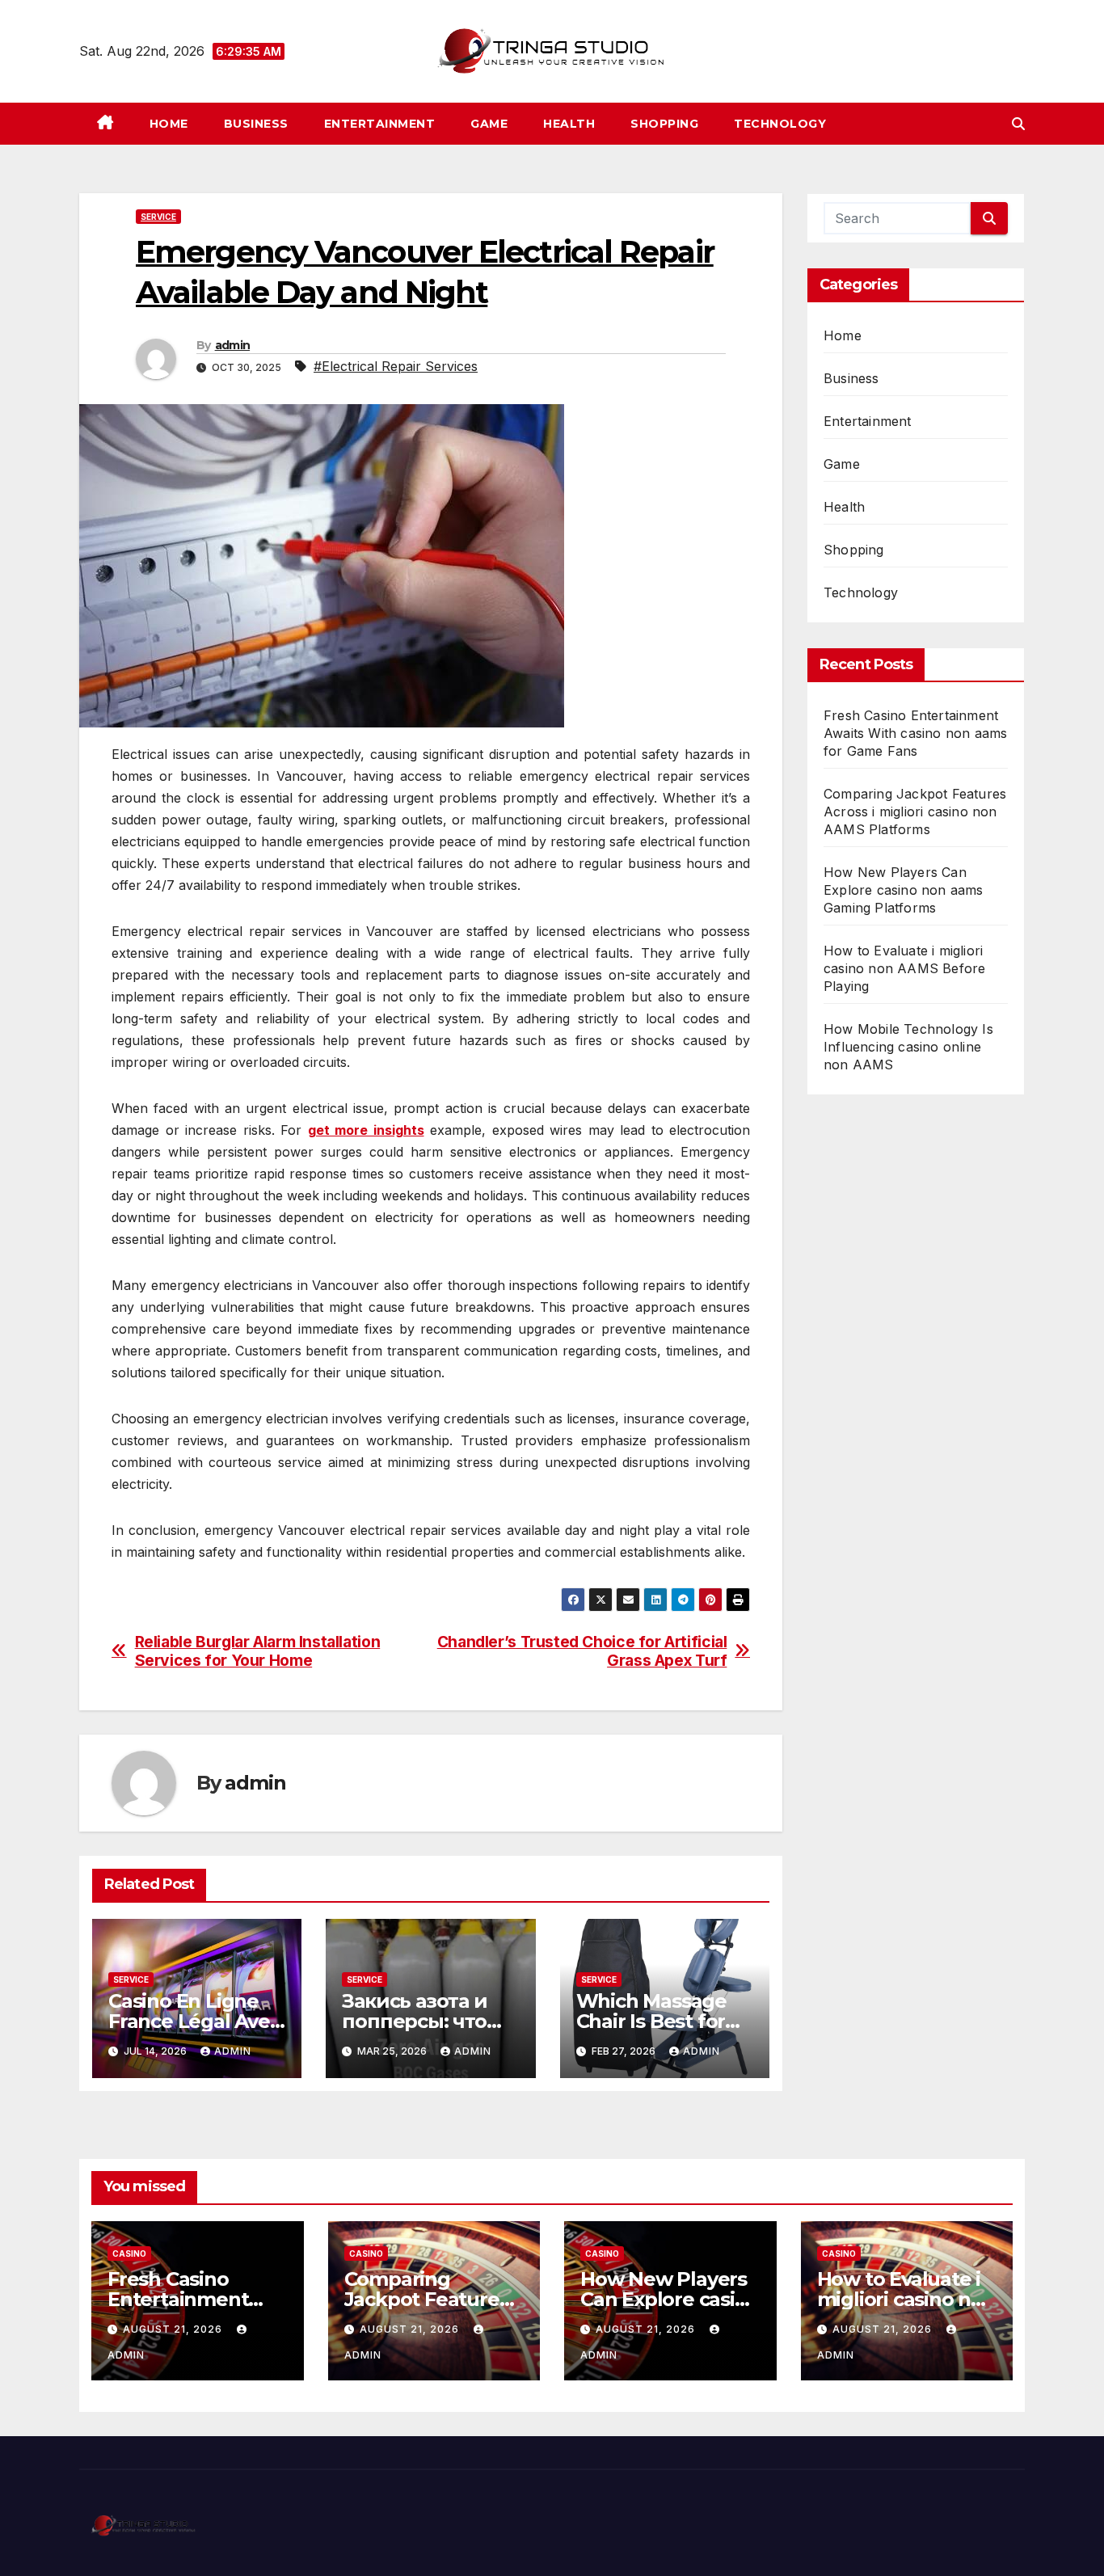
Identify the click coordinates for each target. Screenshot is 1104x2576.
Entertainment (380, 124)
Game (489, 124)
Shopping (664, 124)
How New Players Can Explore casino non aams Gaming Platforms (904, 890)
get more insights (366, 1130)
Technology (780, 124)
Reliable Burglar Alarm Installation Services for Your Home (258, 1651)
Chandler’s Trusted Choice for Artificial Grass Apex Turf (582, 1651)
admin (233, 345)
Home (169, 124)
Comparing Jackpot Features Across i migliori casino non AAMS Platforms (915, 812)
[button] (1018, 124)
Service (158, 217)
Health (569, 124)
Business (256, 124)
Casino (129, 2253)
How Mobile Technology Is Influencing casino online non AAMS (908, 1047)
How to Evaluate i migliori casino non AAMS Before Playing (904, 968)
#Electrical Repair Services (396, 366)
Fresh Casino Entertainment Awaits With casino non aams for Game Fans (915, 733)
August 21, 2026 (174, 2329)
